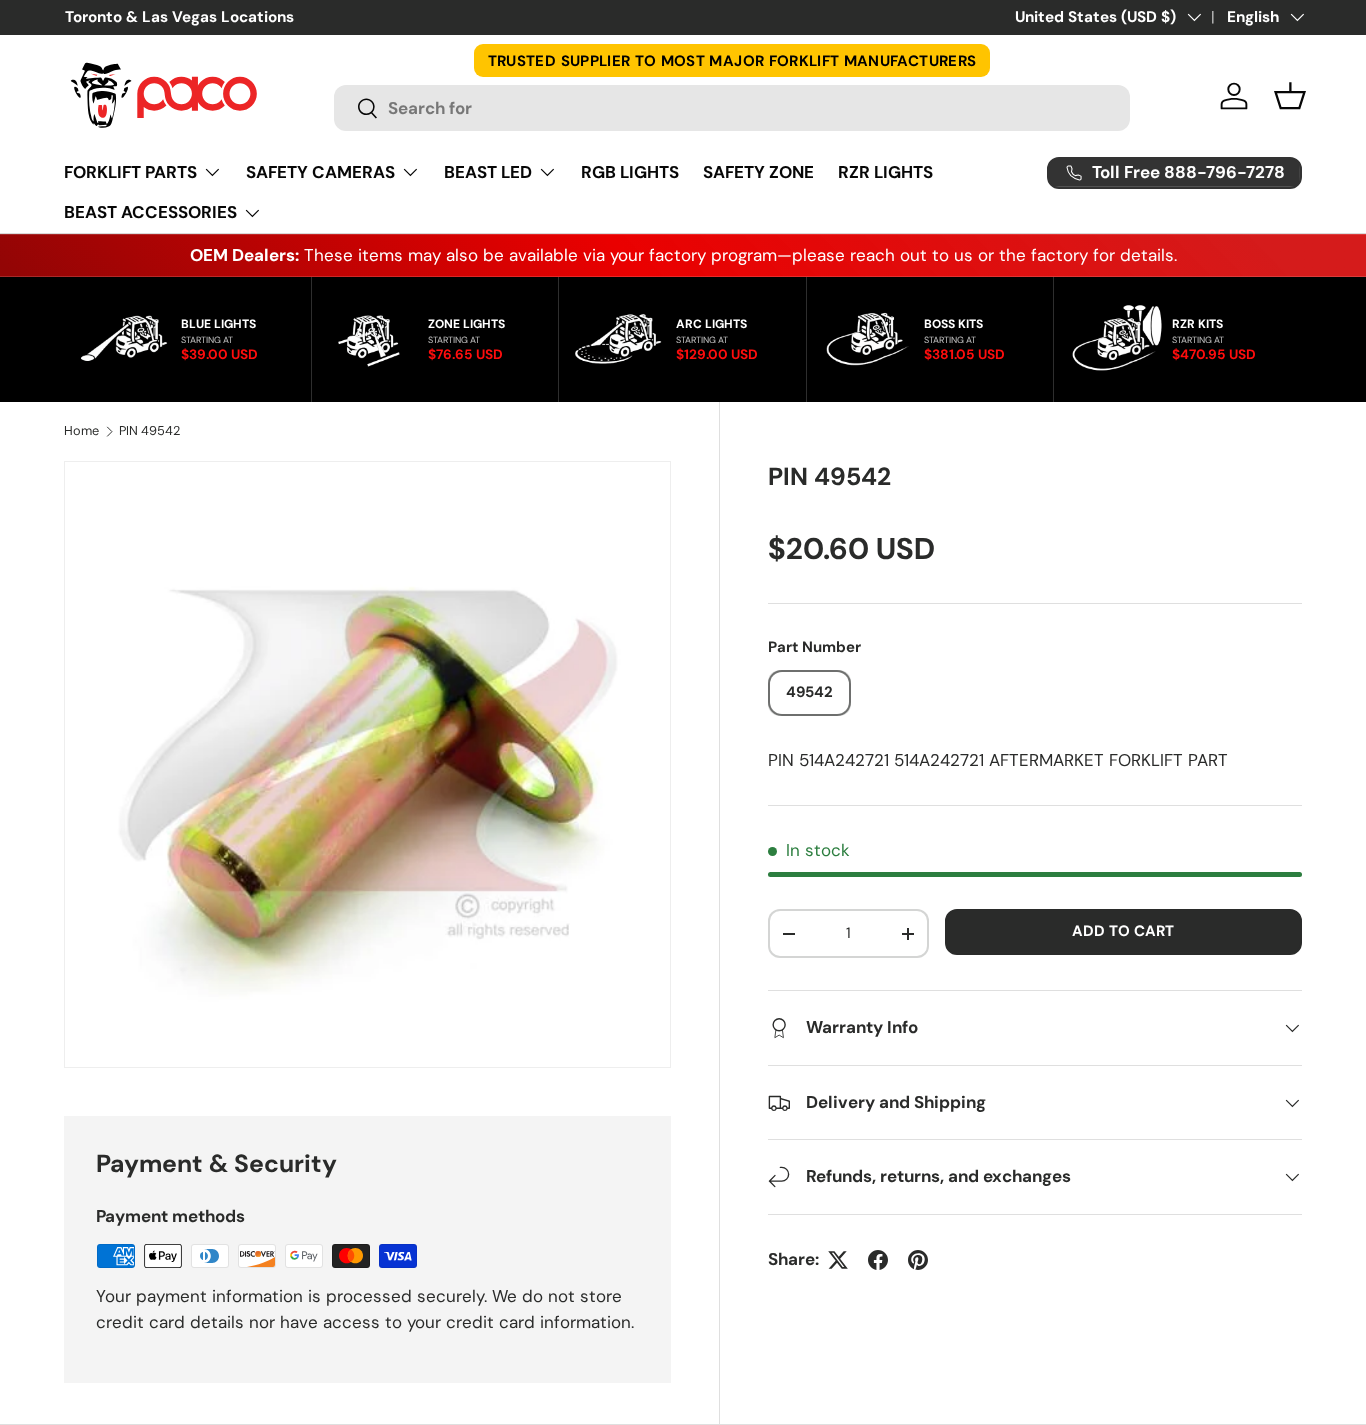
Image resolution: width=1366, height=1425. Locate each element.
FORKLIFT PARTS (130, 172)
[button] (1290, 96)
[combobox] (731, 108)
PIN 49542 (149, 431)
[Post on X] (838, 1260)
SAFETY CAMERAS (320, 172)
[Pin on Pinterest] (918, 1260)
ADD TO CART (1123, 931)
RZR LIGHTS (885, 172)
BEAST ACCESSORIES (150, 212)
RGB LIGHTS (630, 172)
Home (81, 431)
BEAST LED (488, 172)
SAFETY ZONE (758, 172)
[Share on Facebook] (878, 1260)
